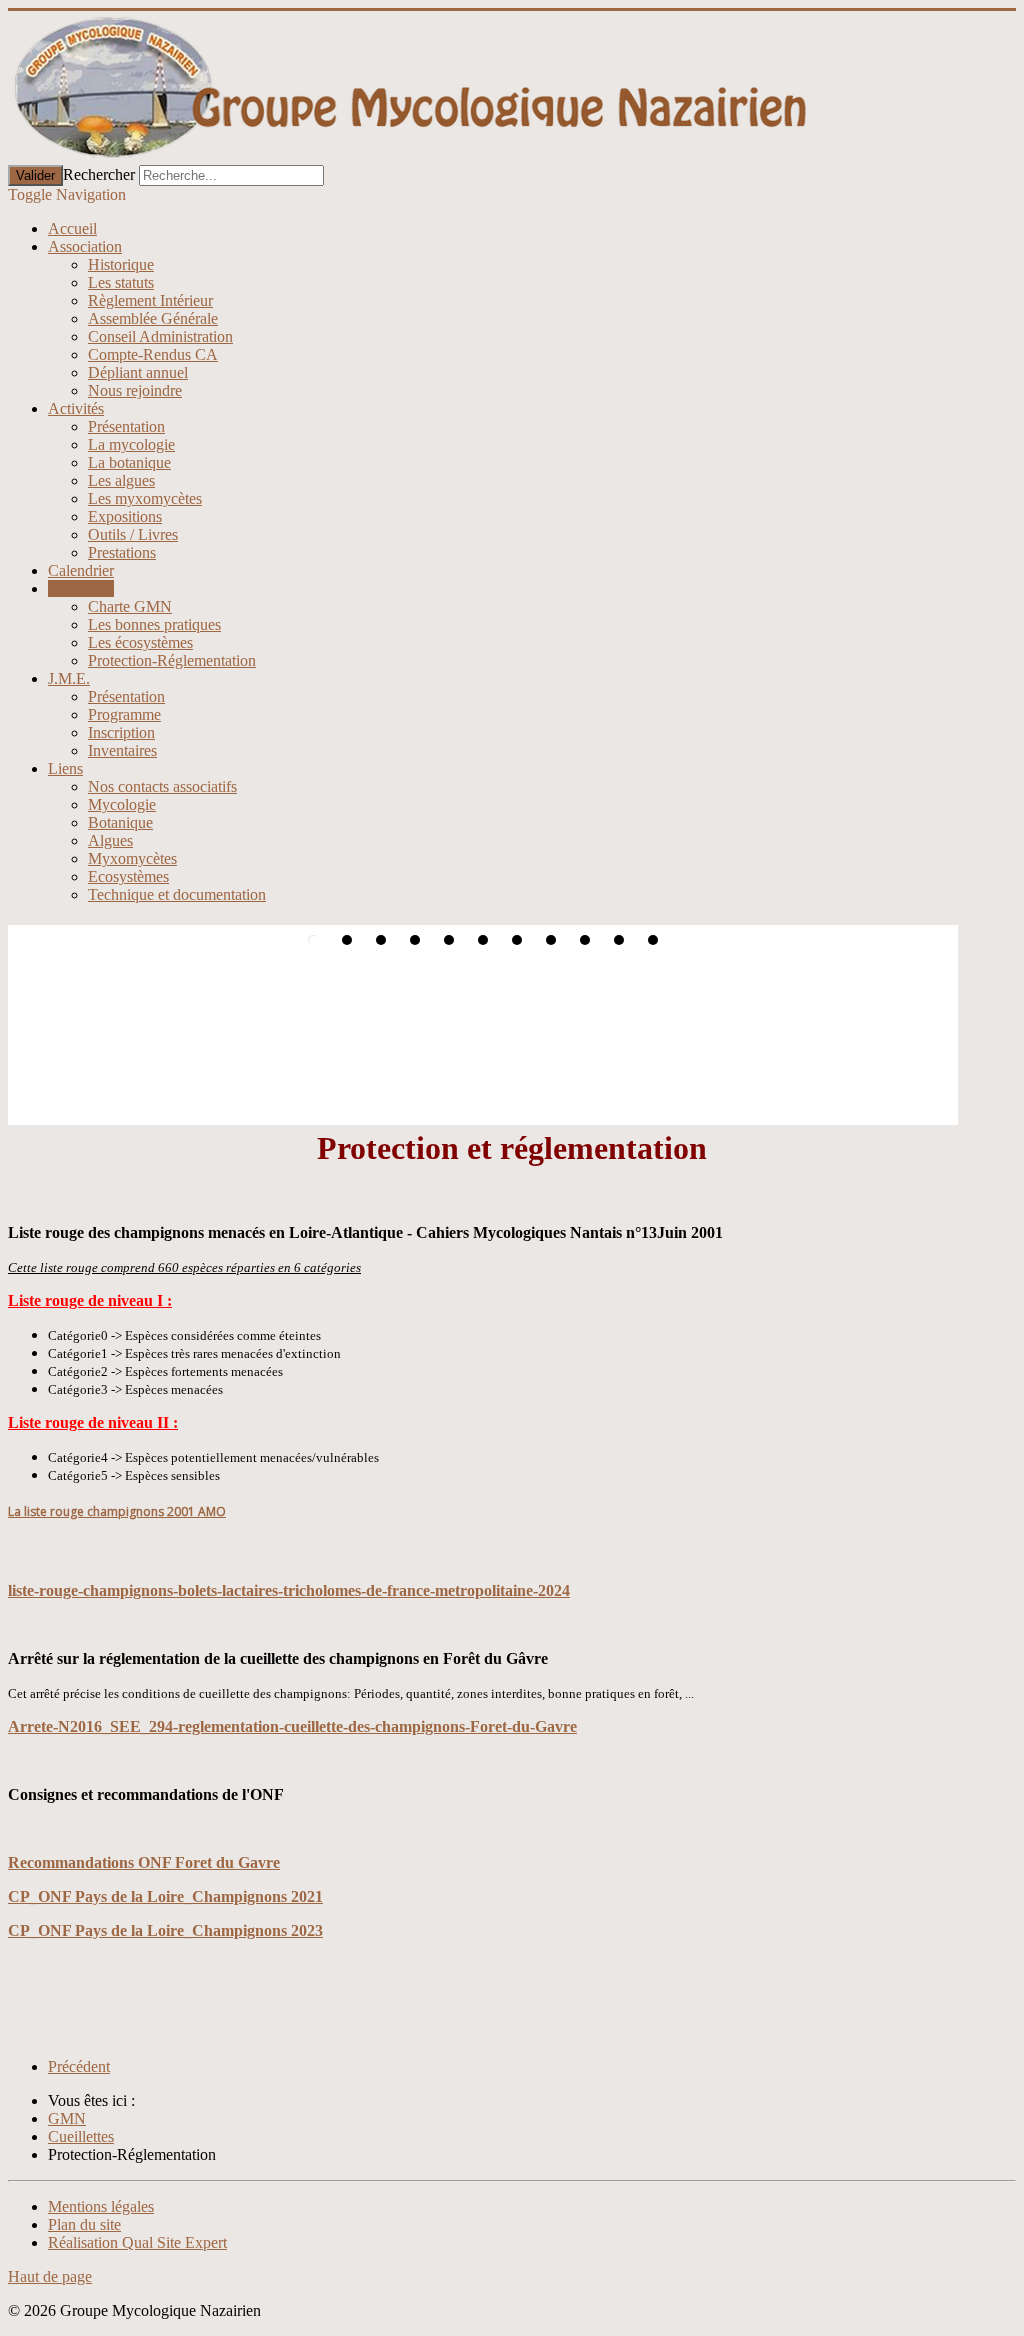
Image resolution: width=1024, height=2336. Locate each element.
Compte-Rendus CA (153, 354)
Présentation (126, 426)
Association (85, 246)
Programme (124, 714)
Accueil (72, 228)
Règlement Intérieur (150, 300)
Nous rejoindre (135, 390)
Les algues (121, 480)
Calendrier (81, 570)
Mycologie (122, 804)
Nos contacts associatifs (162, 786)
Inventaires (122, 750)
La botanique (129, 462)
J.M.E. (69, 678)
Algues (110, 840)
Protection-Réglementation (172, 660)
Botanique (120, 822)
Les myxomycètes (145, 498)
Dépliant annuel (138, 372)
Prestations (122, 552)
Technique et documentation (177, 894)
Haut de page (50, 2276)
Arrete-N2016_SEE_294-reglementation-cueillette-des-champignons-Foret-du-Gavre (292, 1726)
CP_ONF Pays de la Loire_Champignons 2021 (165, 1896)
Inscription (121, 732)
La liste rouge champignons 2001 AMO (117, 1511)
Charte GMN (130, 606)
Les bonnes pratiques (154, 624)
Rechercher (99, 174)
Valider (35, 175)
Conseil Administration (160, 336)
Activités (76, 408)
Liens (65, 768)
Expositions (125, 516)
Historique (121, 264)
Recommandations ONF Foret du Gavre (144, 1862)
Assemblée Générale (153, 318)
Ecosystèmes (128, 876)
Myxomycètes (132, 858)
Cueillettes (81, 588)
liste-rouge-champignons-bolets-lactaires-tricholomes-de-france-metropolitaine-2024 (289, 1590)
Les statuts (121, 282)
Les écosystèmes (140, 642)
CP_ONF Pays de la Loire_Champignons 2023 (165, 1930)
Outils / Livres (133, 534)
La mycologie (131, 444)
